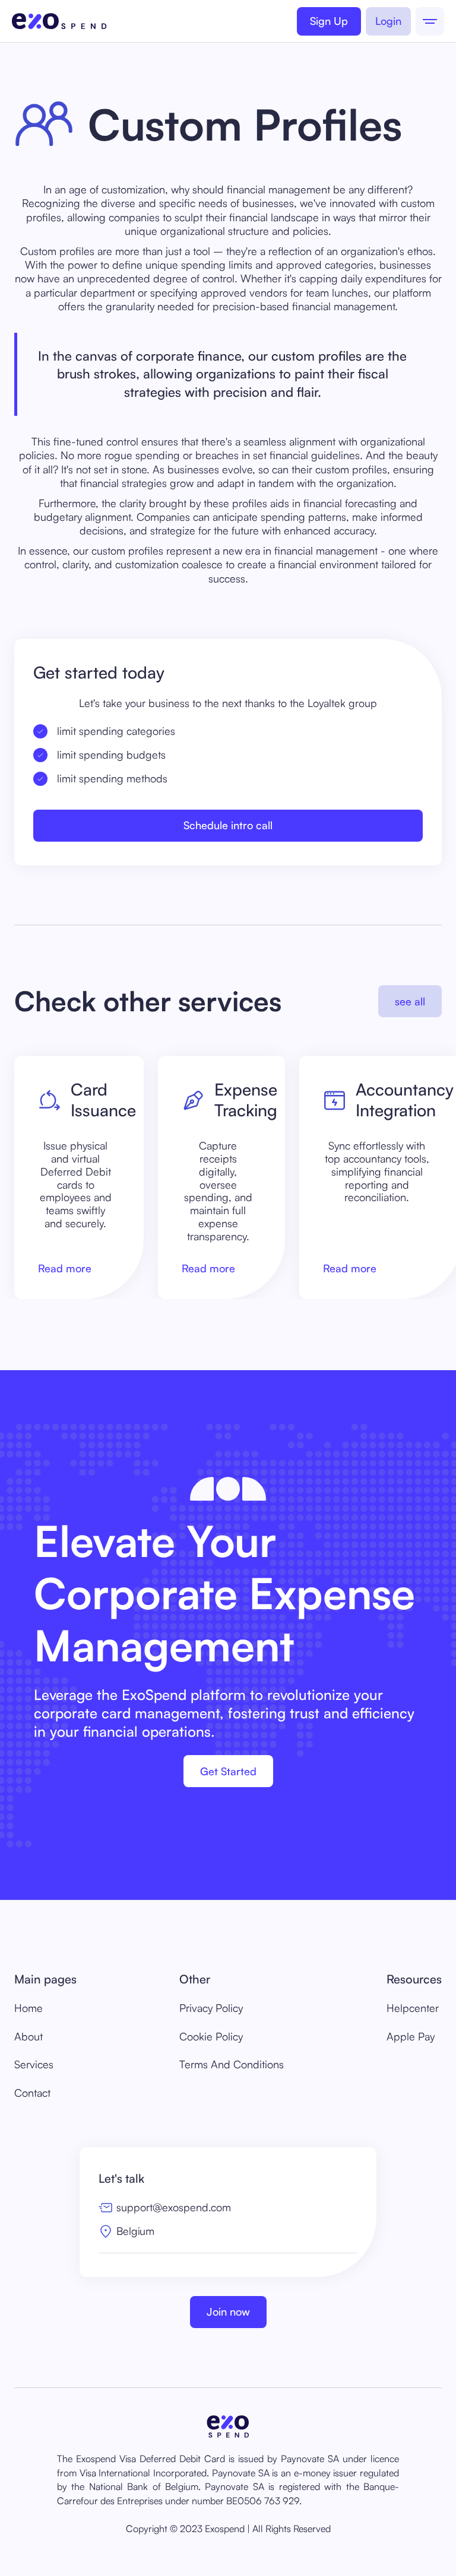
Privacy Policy (211, 2008)
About (28, 2036)
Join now (228, 2311)
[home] (59, 21)
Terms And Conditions (232, 2064)
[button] (430, 21)
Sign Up (329, 21)
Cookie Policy (211, 2036)
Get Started (228, 1771)
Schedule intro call (228, 825)
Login (388, 21)
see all (410, 1001)
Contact (32, 2093)
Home (28, 2008)
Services (34, 2064)
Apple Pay (411, 2036)
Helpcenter (413, 2008)
